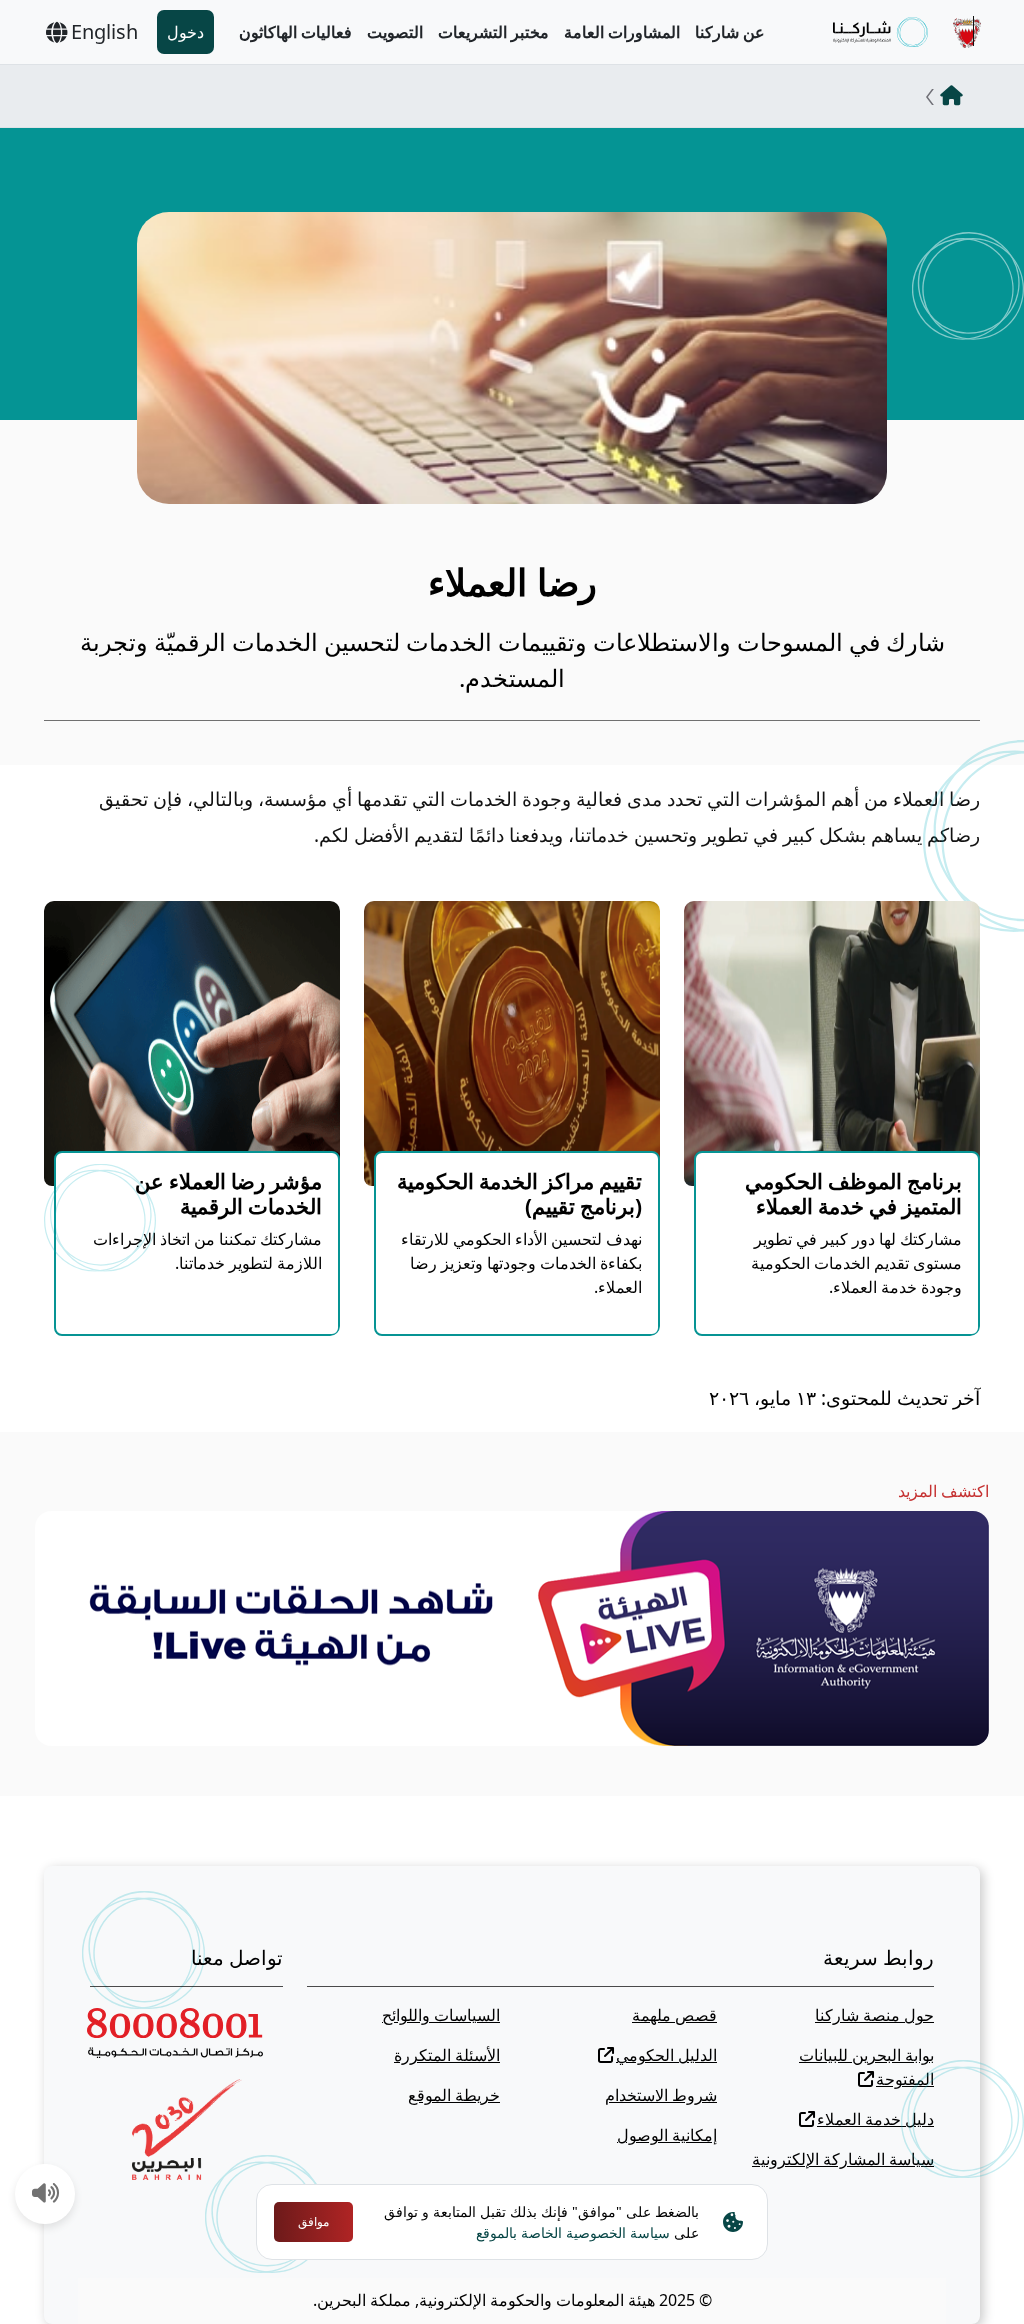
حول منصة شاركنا (874, 2015)
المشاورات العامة (622, 32)
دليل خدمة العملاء (875, 2119)
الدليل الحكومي (666, 2055)
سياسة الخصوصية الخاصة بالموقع (573, 2232)
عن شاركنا (730, 32)
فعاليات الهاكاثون (295, 32)
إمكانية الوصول (667, 2135)
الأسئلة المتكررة (447, 2055)
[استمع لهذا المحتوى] (46, 2195)
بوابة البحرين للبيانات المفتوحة (866, 2067)
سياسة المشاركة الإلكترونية (843, 2159)
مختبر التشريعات (493, 32)
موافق (313, 2221)
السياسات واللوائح (441, 2015)
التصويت (395, 32)
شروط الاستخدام (661, 2095)
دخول (185, 32)
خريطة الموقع (454, 2095)
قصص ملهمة (674, 2015)
